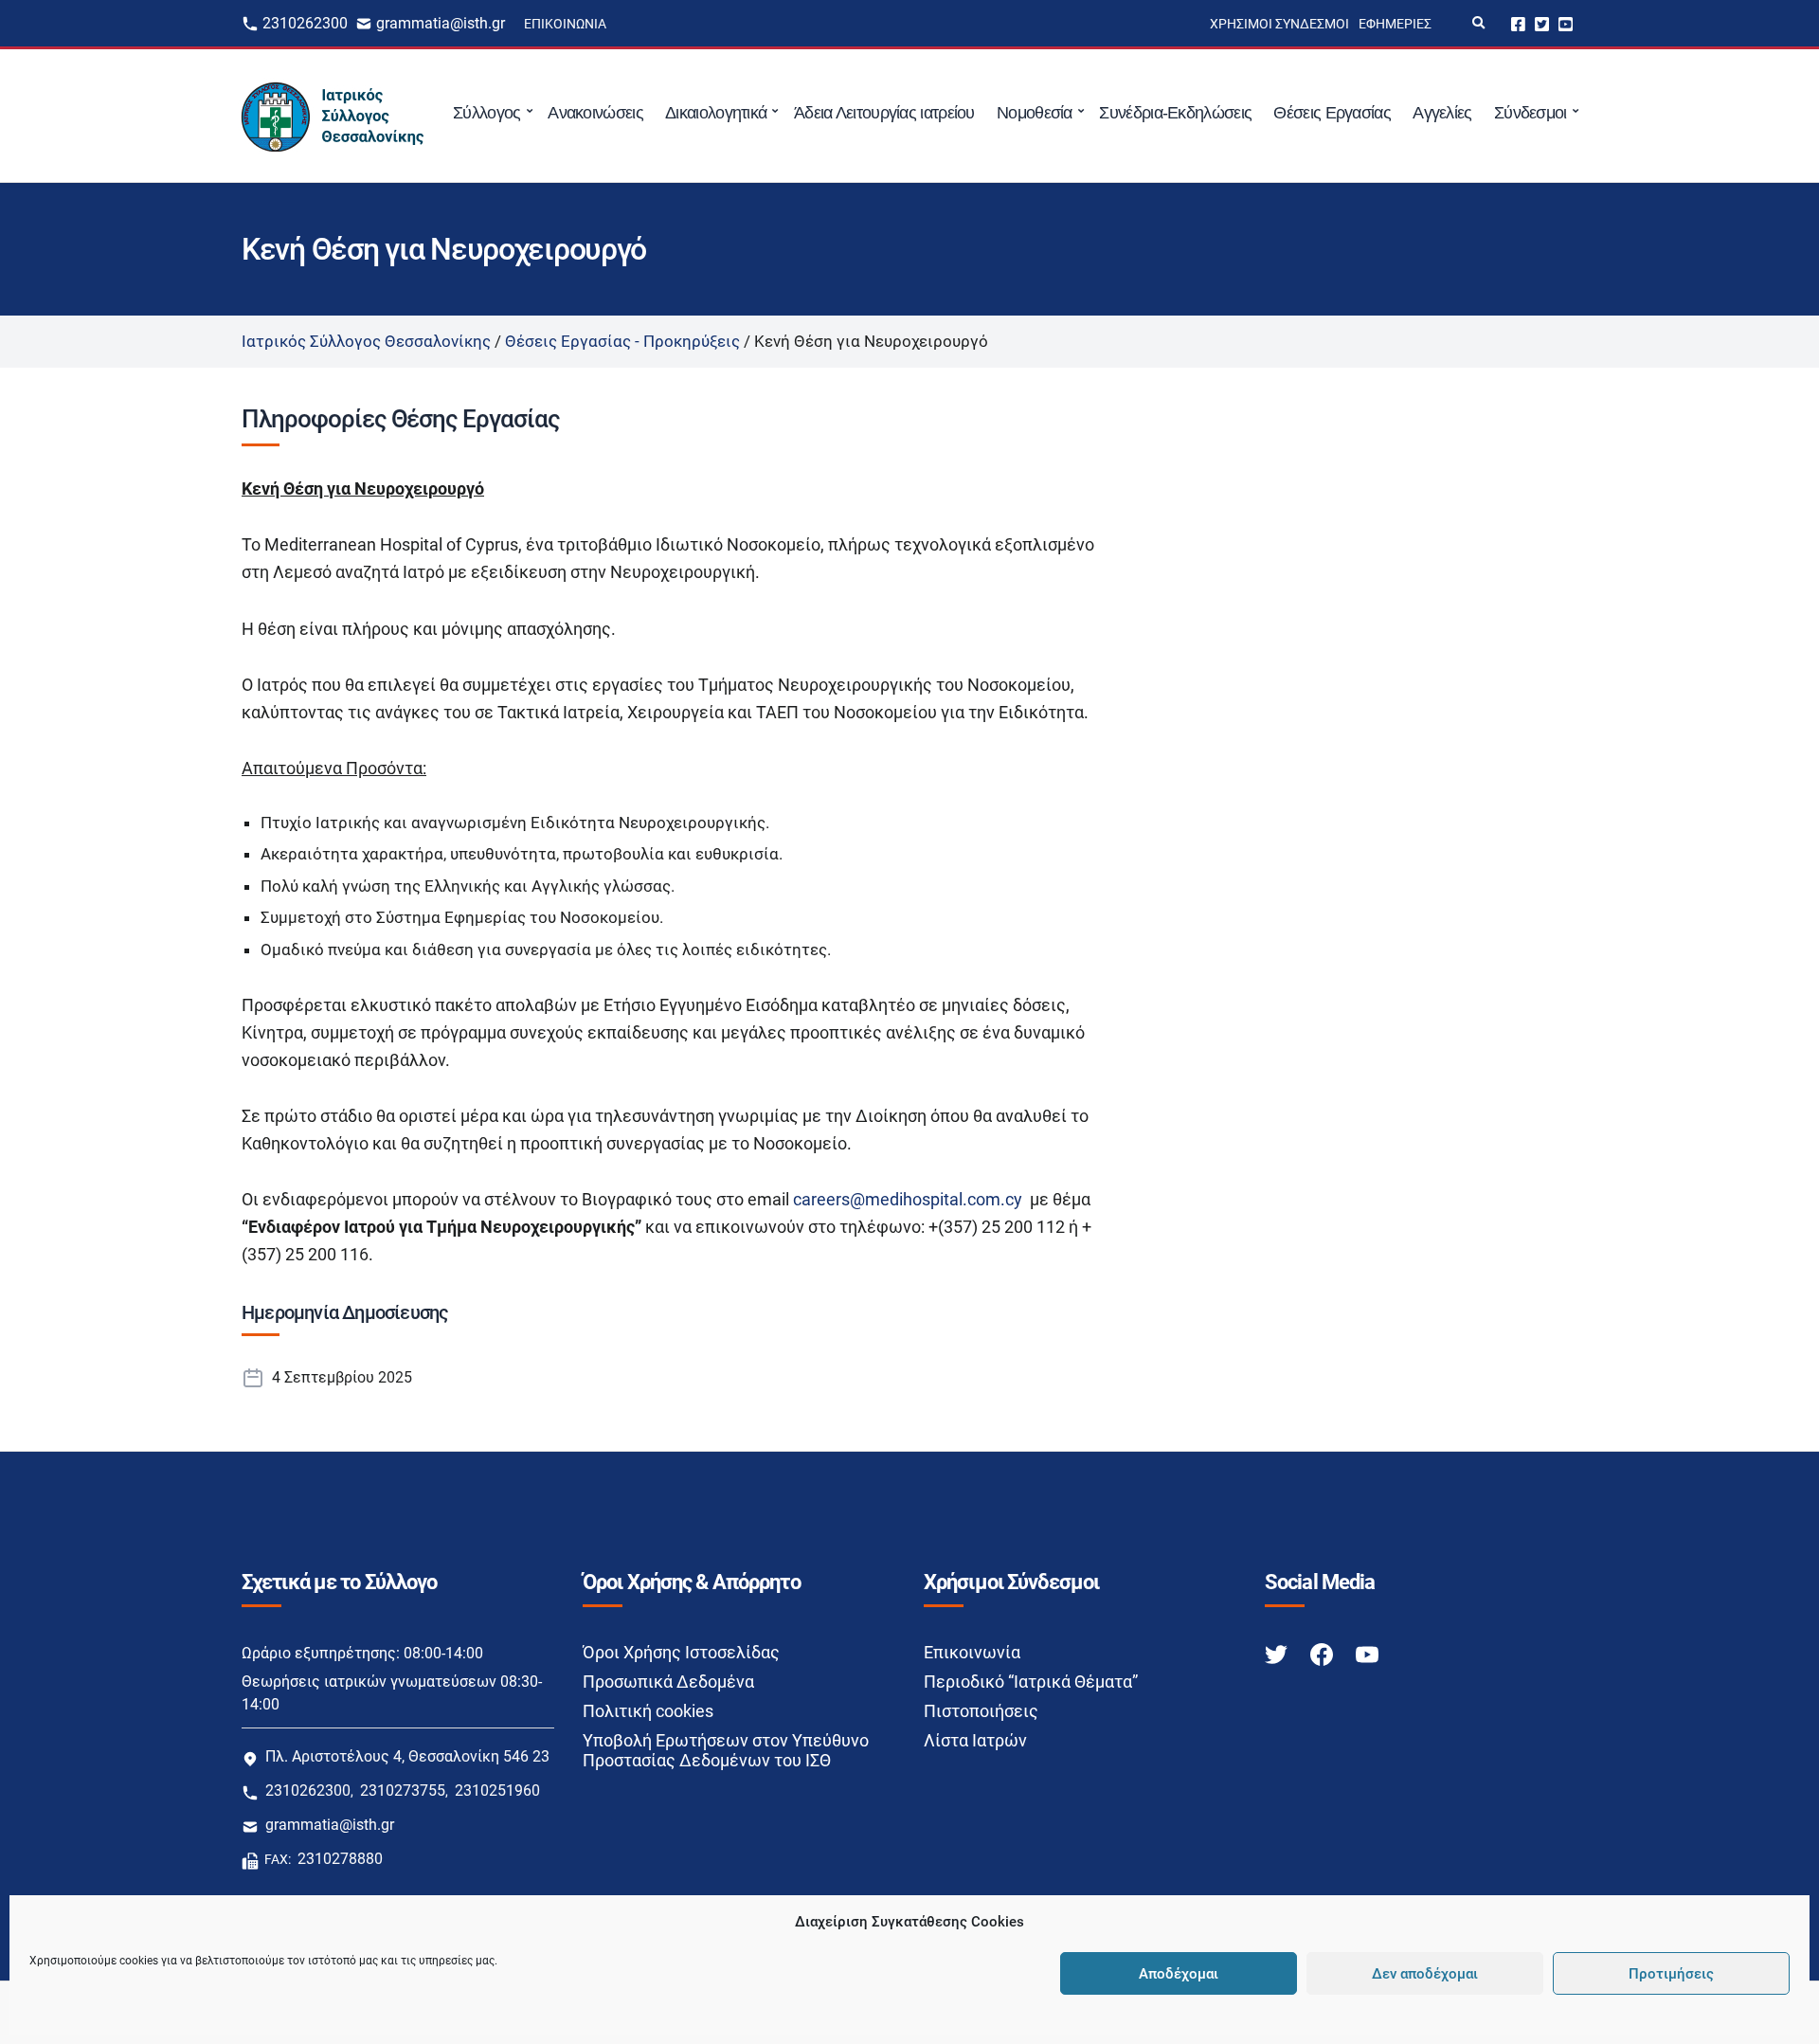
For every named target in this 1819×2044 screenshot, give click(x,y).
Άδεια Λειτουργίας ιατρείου (884, 113)
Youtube (1566, 23)
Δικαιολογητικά (716, 113)
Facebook (1518, 23)
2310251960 (497, 1791)
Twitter (1542, 23)
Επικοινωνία (565, 24)
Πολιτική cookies (648, 1711)
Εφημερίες (1395, 24)
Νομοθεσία (1035, 113)
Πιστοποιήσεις (981, 1711)
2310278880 (340, 1859)
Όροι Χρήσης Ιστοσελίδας (681, 1652)
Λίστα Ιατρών (975, 1740)
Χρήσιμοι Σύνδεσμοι (1279, 24)
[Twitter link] (1278, 1653)
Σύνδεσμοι (1531, 113)
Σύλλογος (486, 113)
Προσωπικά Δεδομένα (668, 1682)
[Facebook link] (1324, 1653)
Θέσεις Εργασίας (1332, 113)
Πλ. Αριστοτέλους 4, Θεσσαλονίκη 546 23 (407, 1756)
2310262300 (305, 23)
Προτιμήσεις (1671, 1974)
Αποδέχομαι (1179, 1974)
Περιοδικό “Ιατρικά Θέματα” (1031, 1682)
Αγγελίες (1442, 113)
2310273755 (403, 1791)
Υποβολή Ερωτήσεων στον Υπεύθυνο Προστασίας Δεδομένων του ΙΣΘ (726, 1750)
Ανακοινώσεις (595, 113)
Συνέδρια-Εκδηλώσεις (1175, 113)
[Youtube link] (1367, 1653)
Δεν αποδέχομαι (1425, 1974)
